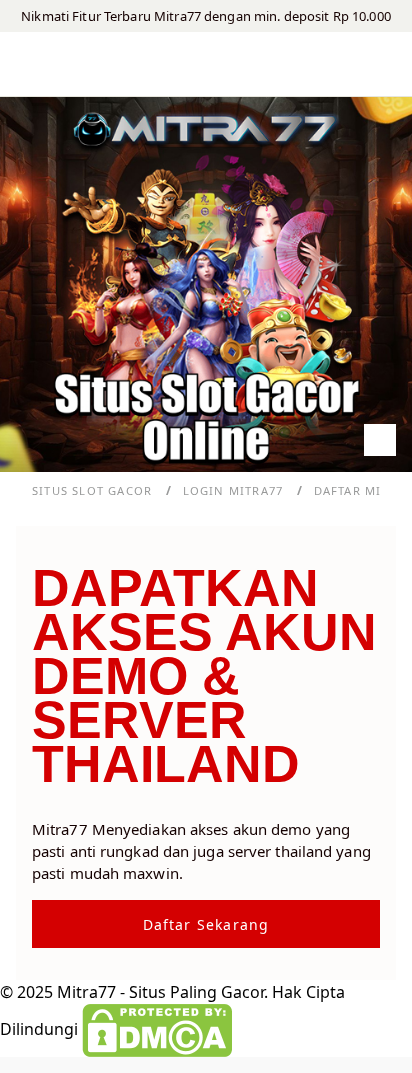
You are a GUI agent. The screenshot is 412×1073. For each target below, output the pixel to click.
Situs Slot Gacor (94, 490)
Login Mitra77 (235, 490)
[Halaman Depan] (206, 64)
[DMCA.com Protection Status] (157, 1029)
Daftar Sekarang (206, 924)
